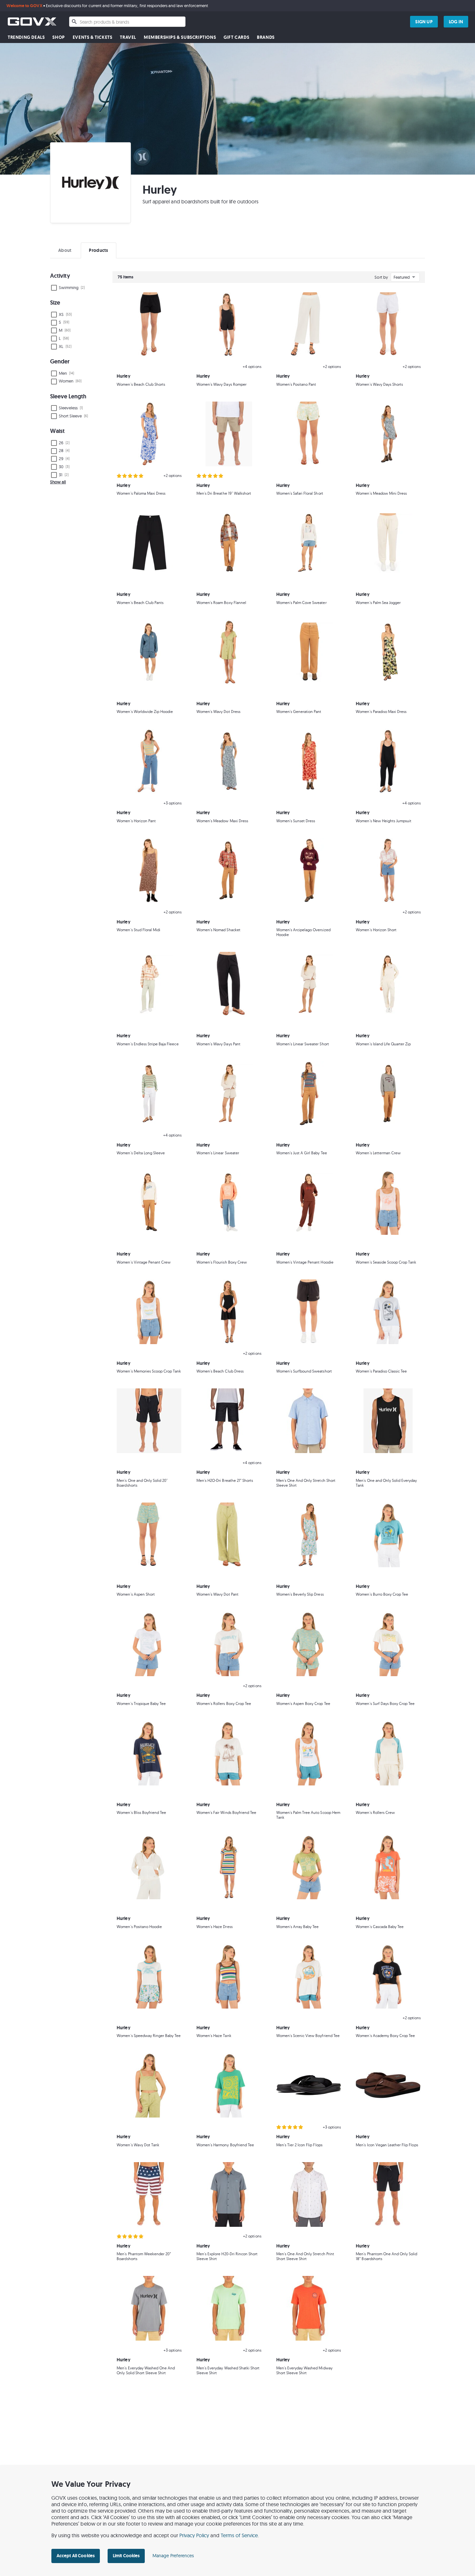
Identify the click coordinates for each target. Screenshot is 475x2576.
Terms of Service (239, 2535)
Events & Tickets (93, 37)
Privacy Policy (194, 2535)
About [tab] (65, 250)
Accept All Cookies (76, 2556)
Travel (128, 37)
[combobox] (127, 22)
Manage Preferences (173, 2556)
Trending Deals (26, 37)
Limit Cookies (126, 2556)
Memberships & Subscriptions (180, 37)
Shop (58, 37)
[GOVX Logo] (32, 22)
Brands (266, 37)
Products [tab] (98, 250)
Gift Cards (236, 37)
